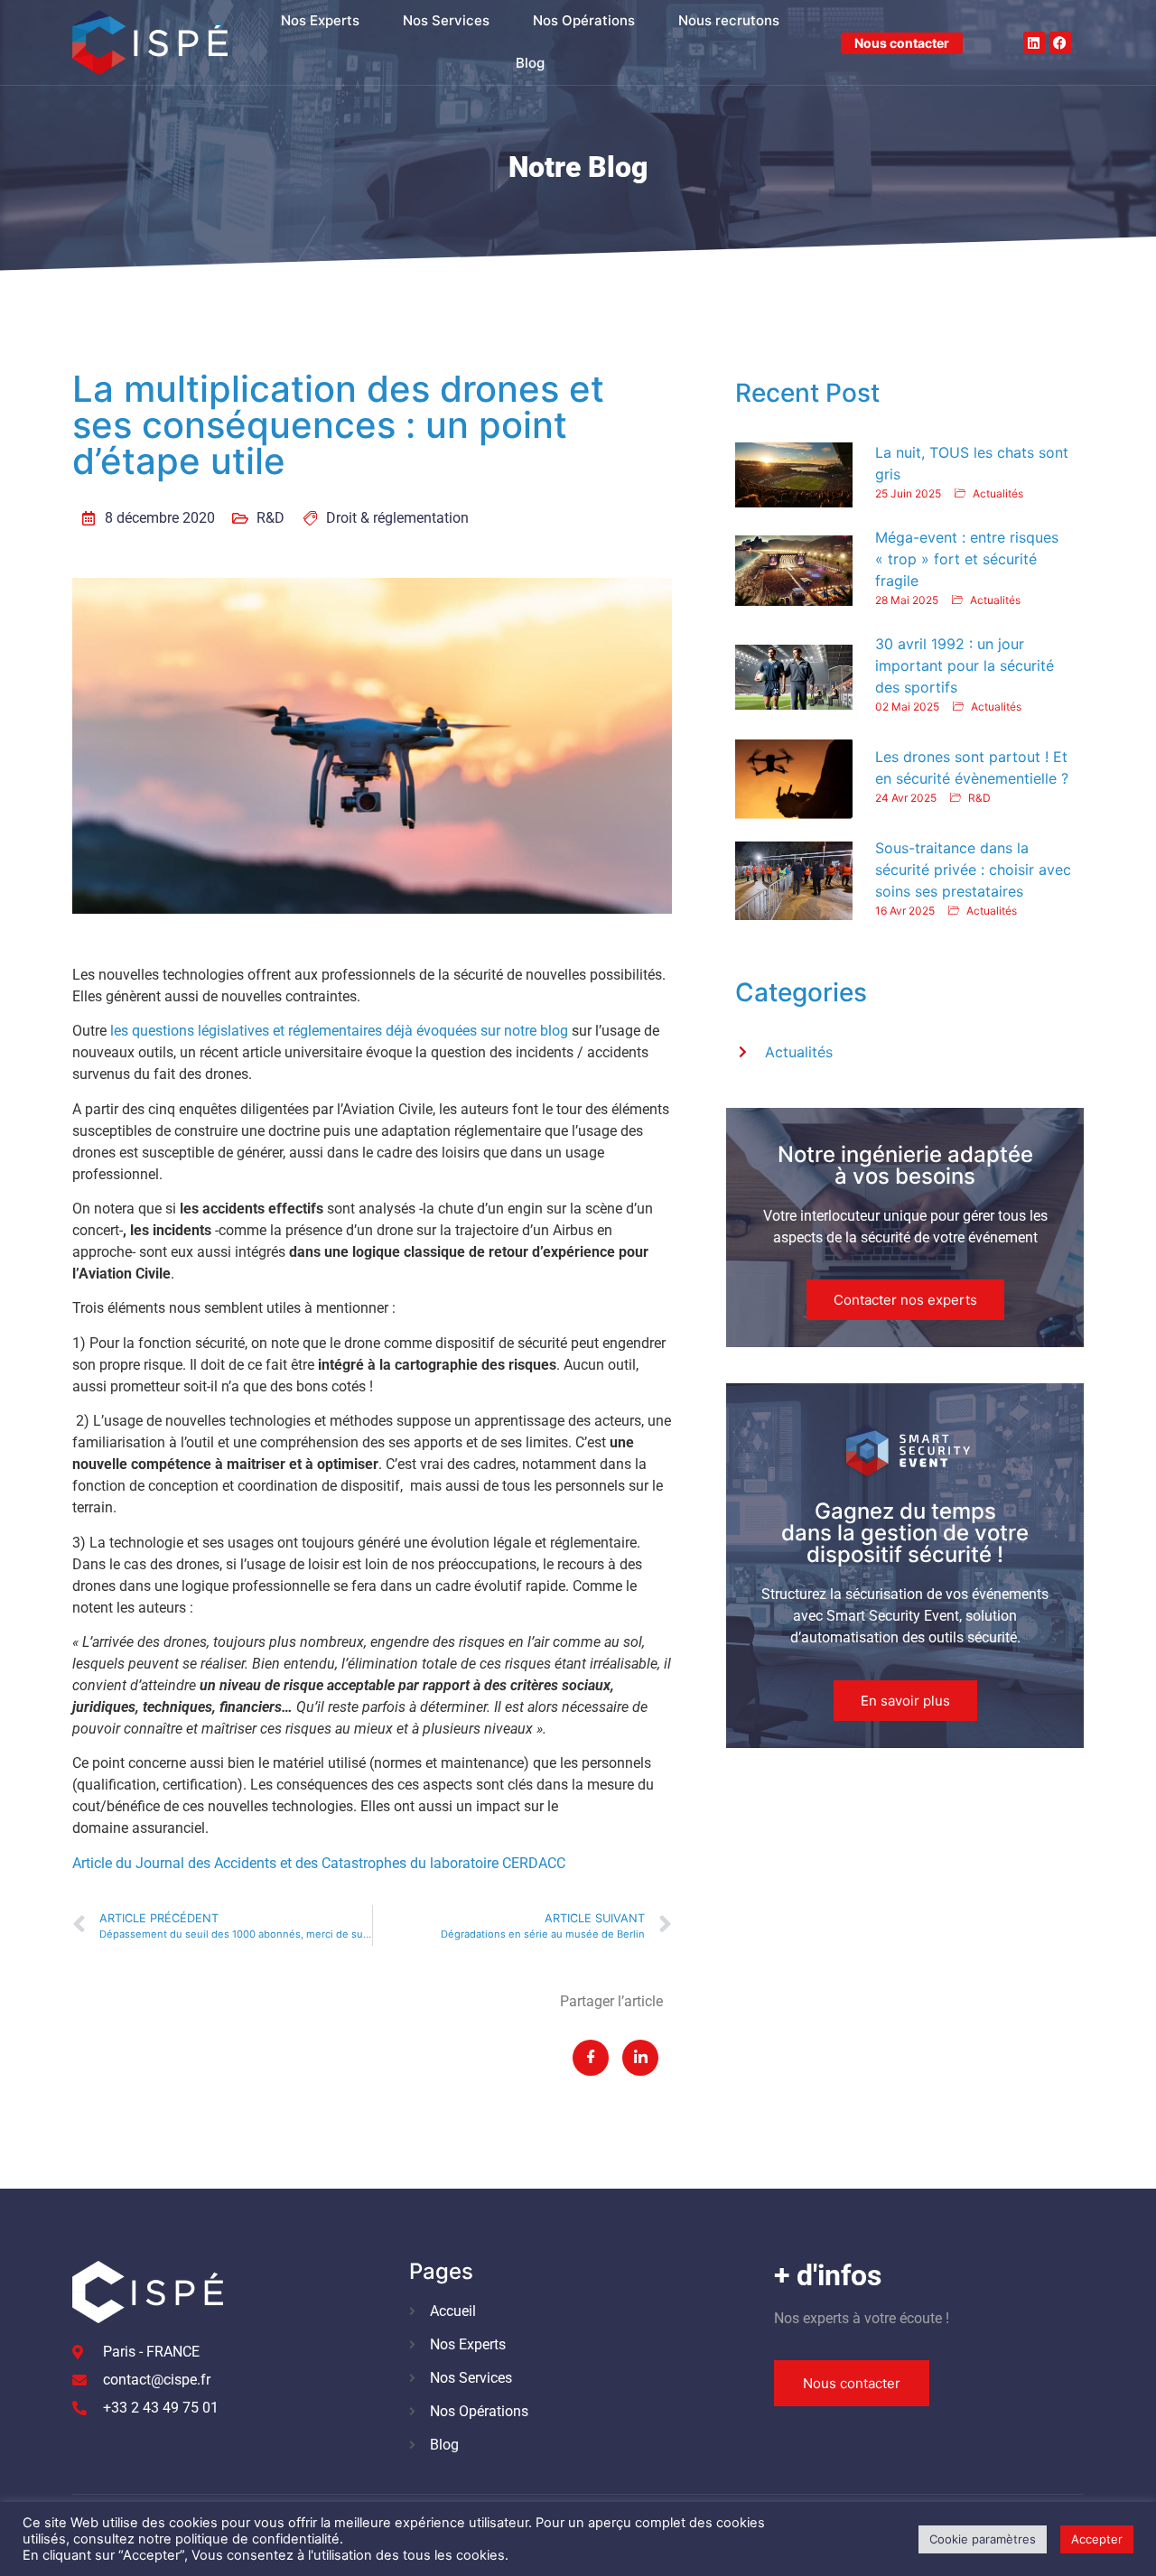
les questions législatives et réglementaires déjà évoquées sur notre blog (339, 1031)
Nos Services (446, 20)
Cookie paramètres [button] (983, 2539)
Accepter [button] (1097, 2539)
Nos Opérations (584, 20)
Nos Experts (320, 20)
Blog (530, 63)
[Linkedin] (1034, 42)
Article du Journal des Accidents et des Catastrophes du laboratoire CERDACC (319, 1863)
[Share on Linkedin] (640, 2058)
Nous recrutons (729, 20)
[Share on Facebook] (591, 2058)
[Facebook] (1060, 42)
